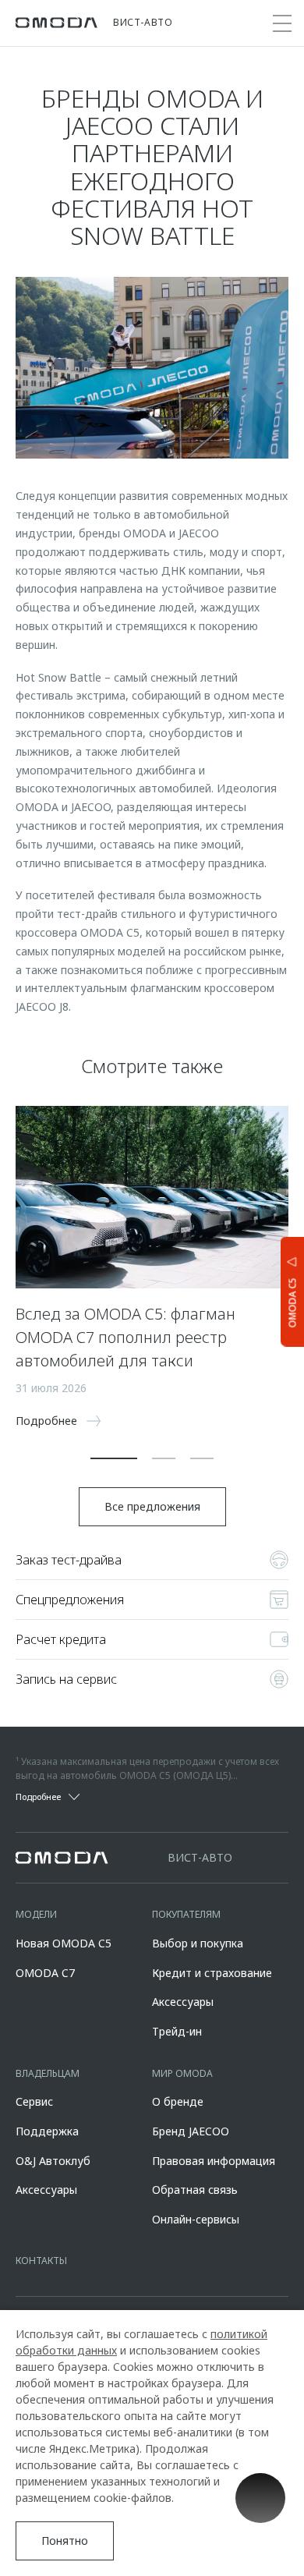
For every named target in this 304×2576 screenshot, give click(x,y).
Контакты (41, 2261)
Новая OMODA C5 (64, 1943)
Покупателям (186, 1914)
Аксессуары (183, 2002)
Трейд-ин (177, 2031)
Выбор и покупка (198, 1943)
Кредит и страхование (212, 1973)
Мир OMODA (182, 2073)
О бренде (178, 2101)
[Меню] (282, 23)
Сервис (34, 2101)
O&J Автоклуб (53, 2161)
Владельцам (48, 2073)
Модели (36, 1914)
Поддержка (47, 2131)
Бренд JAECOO (191, 2131)
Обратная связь (195, 2190)
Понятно (65, 2541)
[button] (114, 1458)
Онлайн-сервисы (196, 2219)
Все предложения (152, 1506)
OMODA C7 (45, 1973)
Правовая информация (214, 2161)
